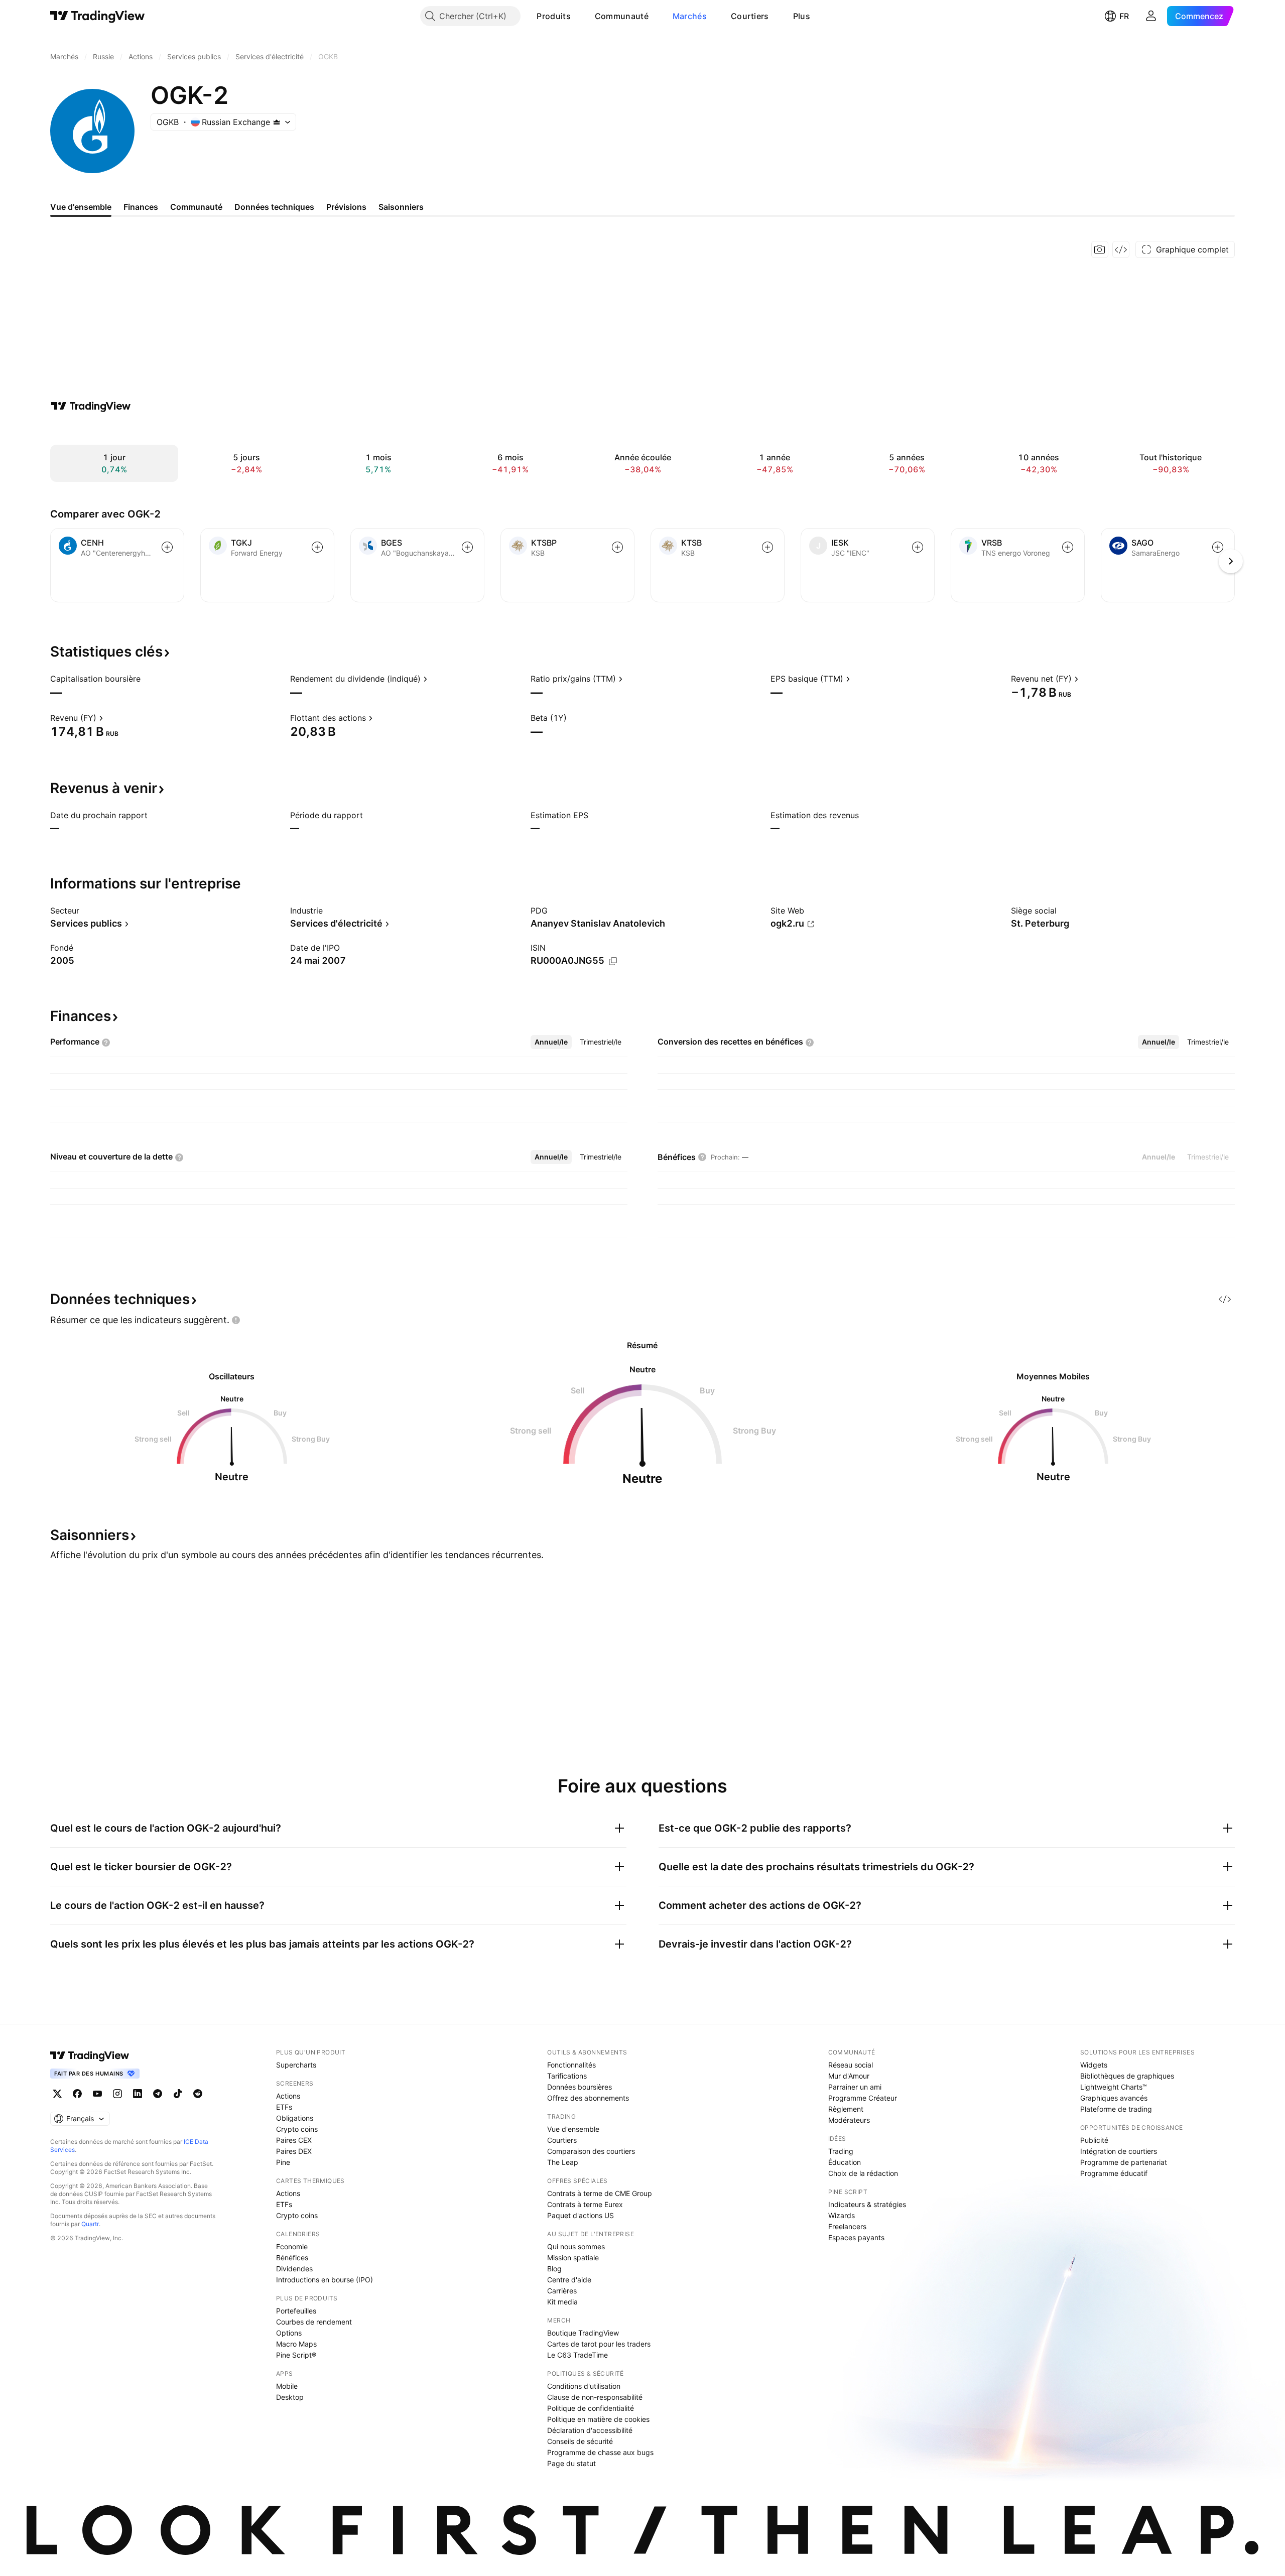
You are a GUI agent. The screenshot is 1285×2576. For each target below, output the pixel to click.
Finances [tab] (141, 207)
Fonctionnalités (571, 2065)
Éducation (845, 2162)
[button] (578, 16)
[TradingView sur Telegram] (158, 2094)
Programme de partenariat (1124, 2162)
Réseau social (851, 2065)
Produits (553, 16)
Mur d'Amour (849, 2076)
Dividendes (294, 2269)
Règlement (846, 2109)
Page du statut (571, 2463)
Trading (841, 2151)
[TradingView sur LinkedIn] (138, 2094)
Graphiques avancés (1114, 2098)
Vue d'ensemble (573, 2129)
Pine (283, 2162)
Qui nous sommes (576, 2246)
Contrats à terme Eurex (585, 2204)
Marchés (690, 16)
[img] (277, 122)
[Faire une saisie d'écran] (1100, 249)
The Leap (563, 2162)
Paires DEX (294, 2151)
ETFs (284, 2107)
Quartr (90, 2224)
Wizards (842, 2215)
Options (289, 2333)
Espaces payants (856, 2237)
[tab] (551, 1042)
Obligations (295, 2118)
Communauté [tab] (196, 207)
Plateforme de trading (1116, 2109)
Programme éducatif (1114, 2173)
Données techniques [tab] (274, 207)
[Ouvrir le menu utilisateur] (1151, 16)
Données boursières (580, 2087)
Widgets (1094, 2065)
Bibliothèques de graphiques (1127, 2076)
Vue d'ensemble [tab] (81, 207)
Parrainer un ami (855, 2087)
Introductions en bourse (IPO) (325, 2280)
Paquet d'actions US (581, 2215)
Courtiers (750, 16)
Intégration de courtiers (1119, 2151)
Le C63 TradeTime (577, 2355)
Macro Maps (296, 2344)
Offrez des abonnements (588, 2098)
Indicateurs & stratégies (867, 2204)
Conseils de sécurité (580, 2441)
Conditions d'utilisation (584, 2386)
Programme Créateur (863, 2098)
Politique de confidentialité (591, 2408)
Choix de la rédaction (863, 2173)
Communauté (622, 16)
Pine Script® (296, 2355)
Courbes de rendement (314, 2322)
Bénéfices (292, 2258)
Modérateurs (849, 2120)
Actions (288, 2096)
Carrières (562, 2291)
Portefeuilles (296, 2311)
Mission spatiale (573, 2258)
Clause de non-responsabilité (595, 2397)
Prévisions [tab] (346, 207)
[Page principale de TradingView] (98, 16)
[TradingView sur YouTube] (97, 2094)
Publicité (1094, 2140)
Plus (802, 16)
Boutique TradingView (583, 2333)
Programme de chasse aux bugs (600, 2452)
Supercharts (296, 2065)
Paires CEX (294, 2140)
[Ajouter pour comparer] (167, 547)
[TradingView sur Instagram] (117, 2094)
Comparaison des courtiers (591, 2151)
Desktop (290, 2397)
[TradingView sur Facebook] (77, 2094)
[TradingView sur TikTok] (178, 2094)
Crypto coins (297, 2129)
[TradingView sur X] (57, 2094)
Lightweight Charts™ (1114, 2087)
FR (1124, 16)
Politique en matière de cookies (598, 2419)
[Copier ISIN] (613, 961)
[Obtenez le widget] (1121, 249)
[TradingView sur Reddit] (198, 2094)
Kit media (562, 2302)
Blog (554, 2269)
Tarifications (567, 2076)
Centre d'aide (569, 2280)
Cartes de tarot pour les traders (599, 2344)
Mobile (287, 2386)
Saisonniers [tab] (401, 207)
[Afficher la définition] (147, 679)
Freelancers (847, 2226)
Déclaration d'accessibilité (590, 2430)
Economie (292, 2246)
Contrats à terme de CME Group (600, 2193)
